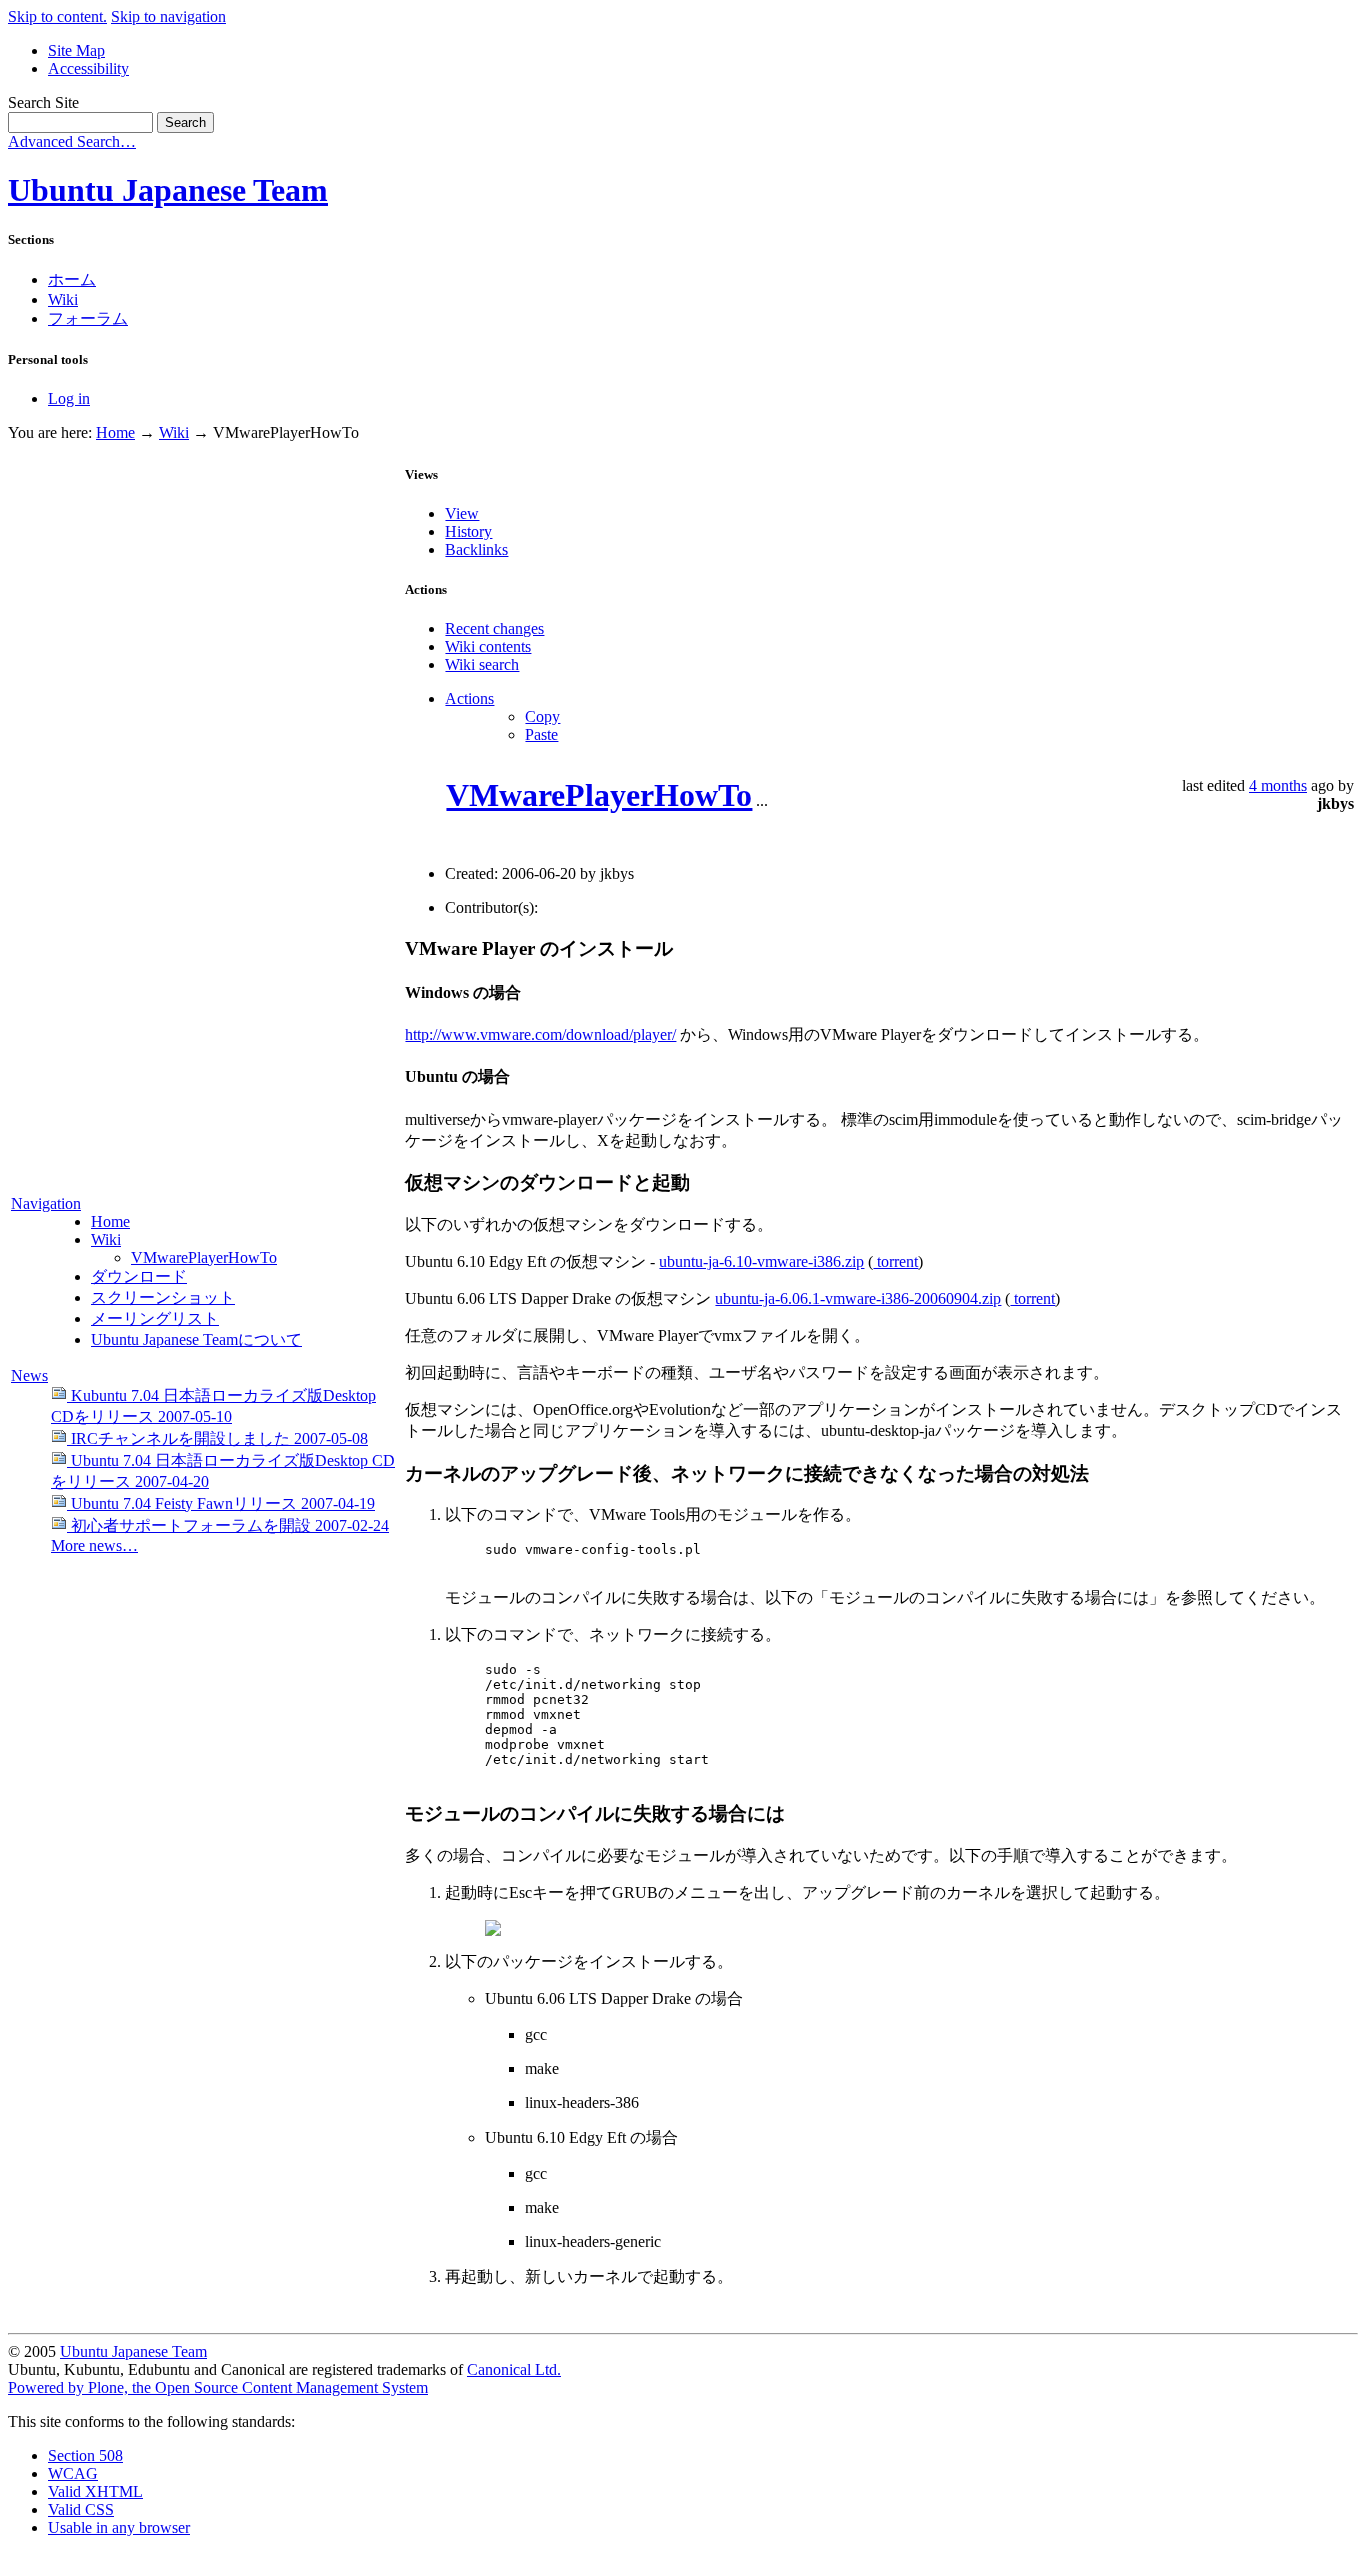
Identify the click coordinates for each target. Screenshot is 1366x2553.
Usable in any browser (119, 2527)
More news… (94, 1545)
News (29, 1375)
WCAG (73, 2473)
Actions (469, 698)
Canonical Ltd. (514, 2369)
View (462, 513)
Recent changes (494, 628)
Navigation (46, 1203)
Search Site (43, 102)
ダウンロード (139, 1276)
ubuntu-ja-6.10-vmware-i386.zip (761, 1261)
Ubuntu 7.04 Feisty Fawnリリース (221, 1503)
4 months (1278, 785)
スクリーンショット (163, 1297)
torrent (895, 1261)
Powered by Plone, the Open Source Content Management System (218, 2387)
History (468, 531)
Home (115, 432)
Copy (542, 716)
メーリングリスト (155, 1318)
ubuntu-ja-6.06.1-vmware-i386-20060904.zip (858, 1298)
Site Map (76, 50)
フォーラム (88, 318)
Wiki (63, 299)
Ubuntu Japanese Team (168, 190)
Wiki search (482, 664)
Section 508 (85, 2455)
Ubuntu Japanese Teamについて (196, 1339)
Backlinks (476, 549)
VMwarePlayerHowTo (204, 1257)
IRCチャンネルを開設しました (217, 1438)
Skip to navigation (168, 16)
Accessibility (88, 68)
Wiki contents (488, 646)
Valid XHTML (95, 2491)
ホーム (72, 279)
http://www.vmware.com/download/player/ (540, 1034)
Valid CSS (81, 2509)
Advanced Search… (72, 141)
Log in (69, 398)
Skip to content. (57, 16)
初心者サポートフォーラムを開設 (228, 1525)
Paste (541, 734)
